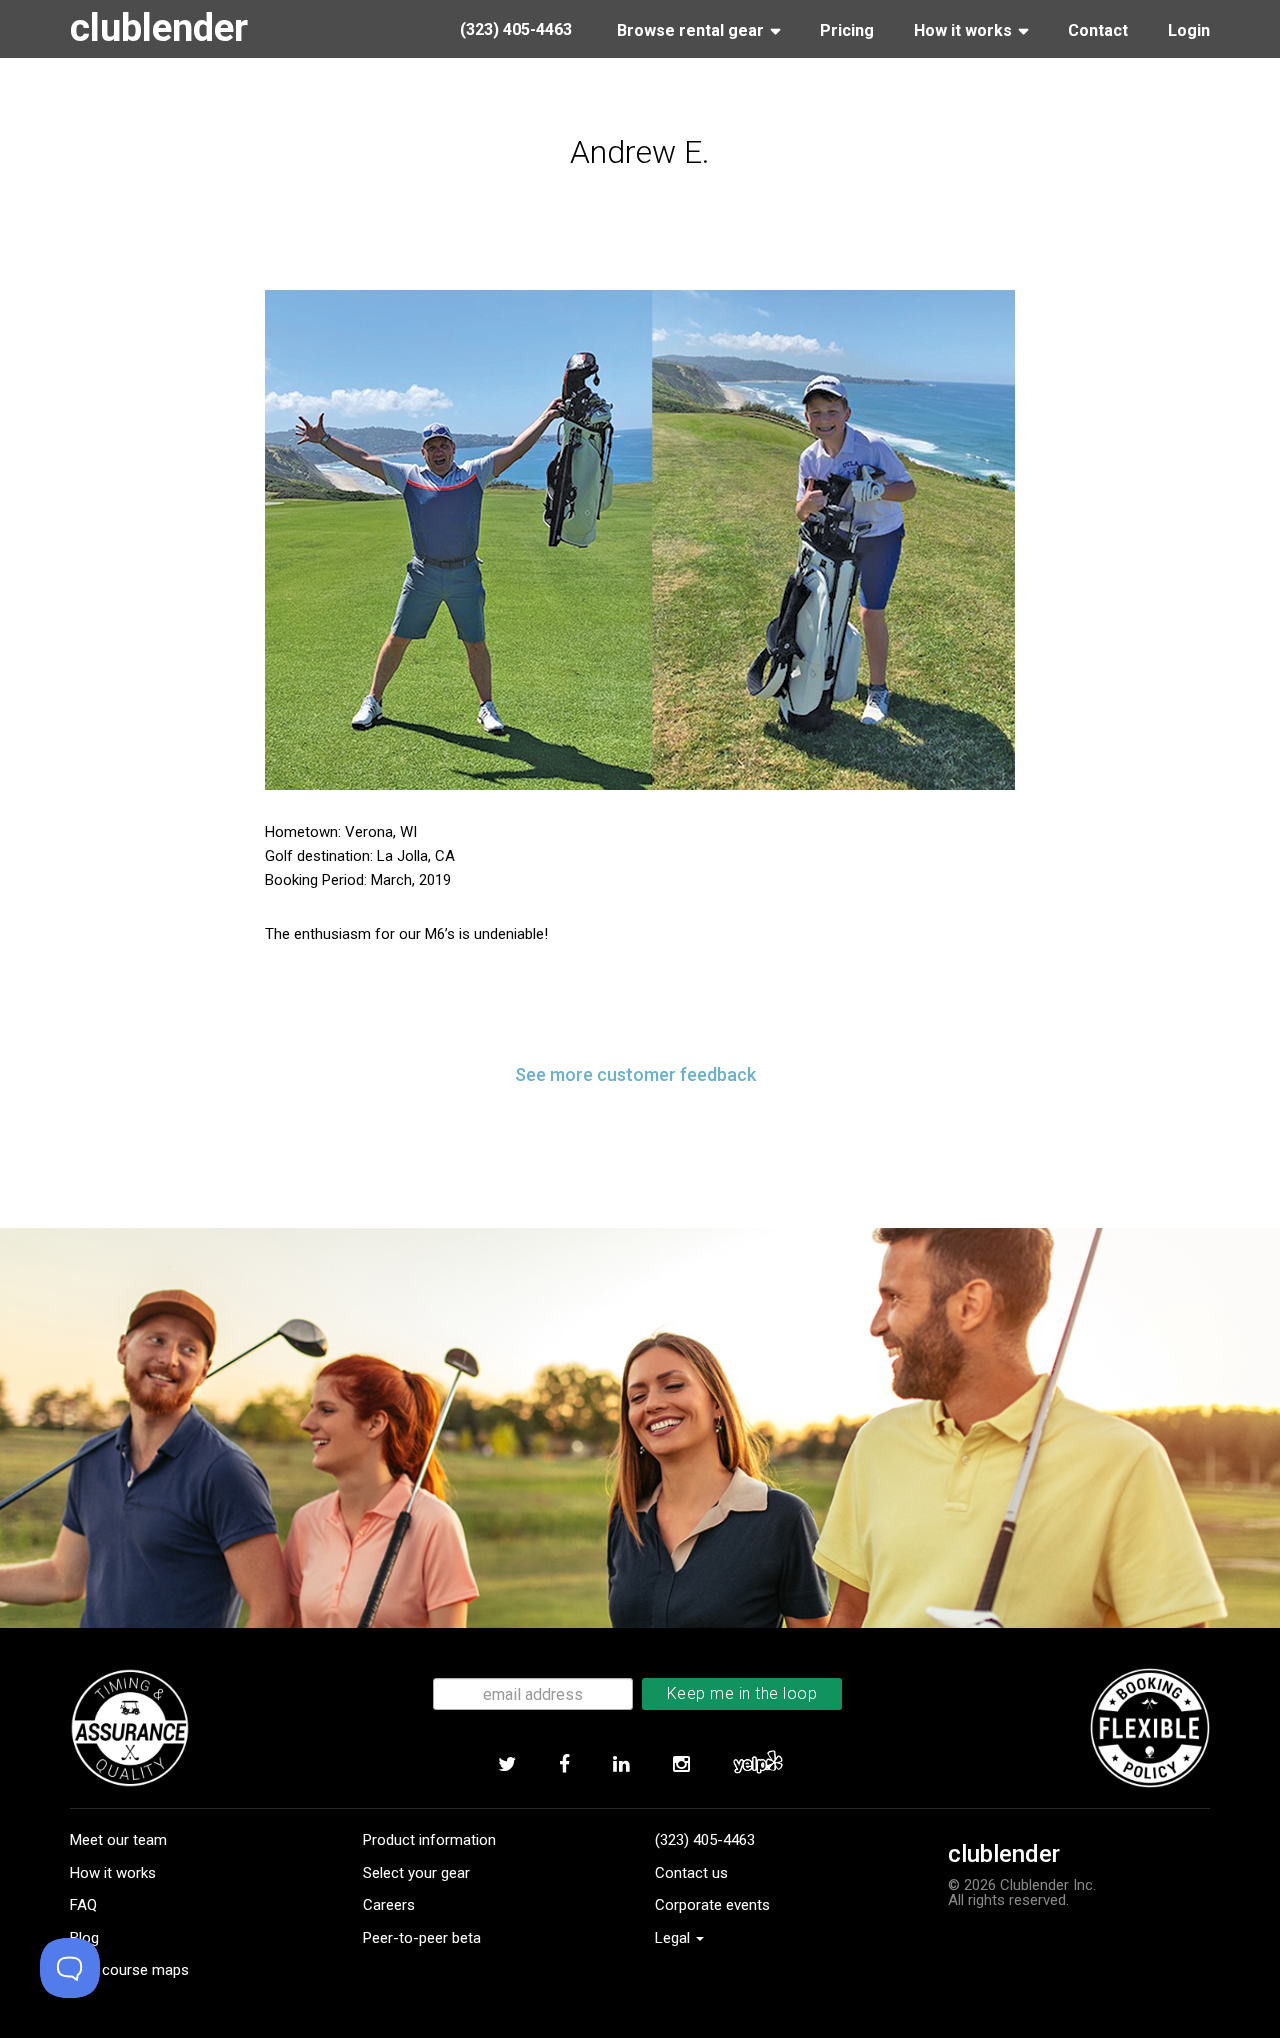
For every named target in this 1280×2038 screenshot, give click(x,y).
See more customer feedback (635, 1074)
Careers (389, 1905)
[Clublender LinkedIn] (621, 1765)
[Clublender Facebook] (564, 1765)
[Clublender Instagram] (681, 1765)
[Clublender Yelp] (757, 1765)
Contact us (691, 1873)
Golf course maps (129, 1970)
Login (1189, 30)
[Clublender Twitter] (506, 1765)
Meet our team (118, 1840)
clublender (159, 28)
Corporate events (712, 1905)
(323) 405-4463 (705, 1840)
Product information (429, 1840)
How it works (113, 1873)
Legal (674, 1938)
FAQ (83, 1905)
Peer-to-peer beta (422, 1938)
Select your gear (416, 1873)
